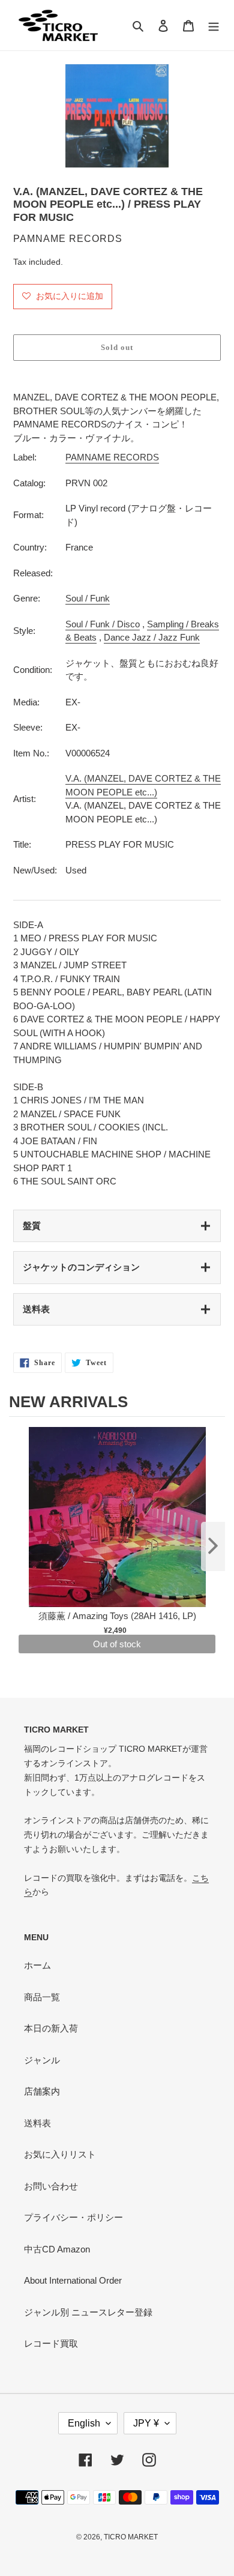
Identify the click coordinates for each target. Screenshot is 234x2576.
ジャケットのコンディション (81, 1267)
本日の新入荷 (51, 2028)
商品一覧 (42, 1997)
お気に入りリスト (60, 2154)
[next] (213, 1546)
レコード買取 (51, 2343)
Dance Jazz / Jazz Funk (152, 637)
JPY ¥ (146, 2423)
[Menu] (214, 26)
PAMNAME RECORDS (112, 457)
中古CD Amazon (57, 2249)
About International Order (73, 2280)
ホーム (37, 1965)
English (84, 2423)
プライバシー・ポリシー (73, 2217)
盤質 (32, 1226)
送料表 (36, 1309)
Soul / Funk (88, 598)
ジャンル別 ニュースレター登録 (88, 2312)
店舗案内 (42, 2091)
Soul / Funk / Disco (103, 624)
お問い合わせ (51, 2186)
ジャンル (42, 2060)
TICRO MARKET (131, 2537)
